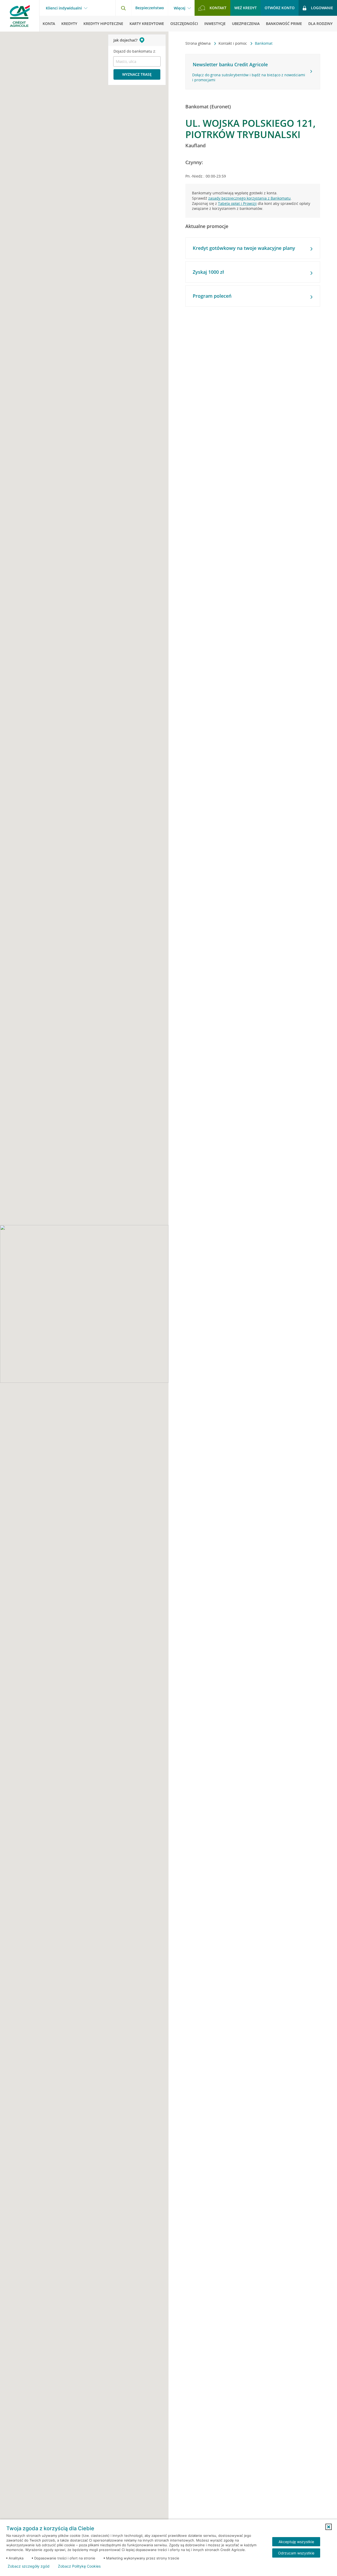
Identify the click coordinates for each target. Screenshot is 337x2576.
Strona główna (199, 43)
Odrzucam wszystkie (296, 2553)
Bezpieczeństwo (150, 8)
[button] (329, 2527)
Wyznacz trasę (137, 74)
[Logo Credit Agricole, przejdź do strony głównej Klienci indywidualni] (20, 16)
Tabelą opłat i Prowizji (237, 203)
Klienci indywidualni (64, 8)
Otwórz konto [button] (280, 8)
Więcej (180, 8)
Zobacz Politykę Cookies (79, 2566)
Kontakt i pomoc (233, 43)
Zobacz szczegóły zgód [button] (29, 2566)
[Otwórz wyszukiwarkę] (123, 8)
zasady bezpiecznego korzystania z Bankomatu (249, 198)
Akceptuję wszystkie (296, 2542)
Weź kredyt (246, 8)
